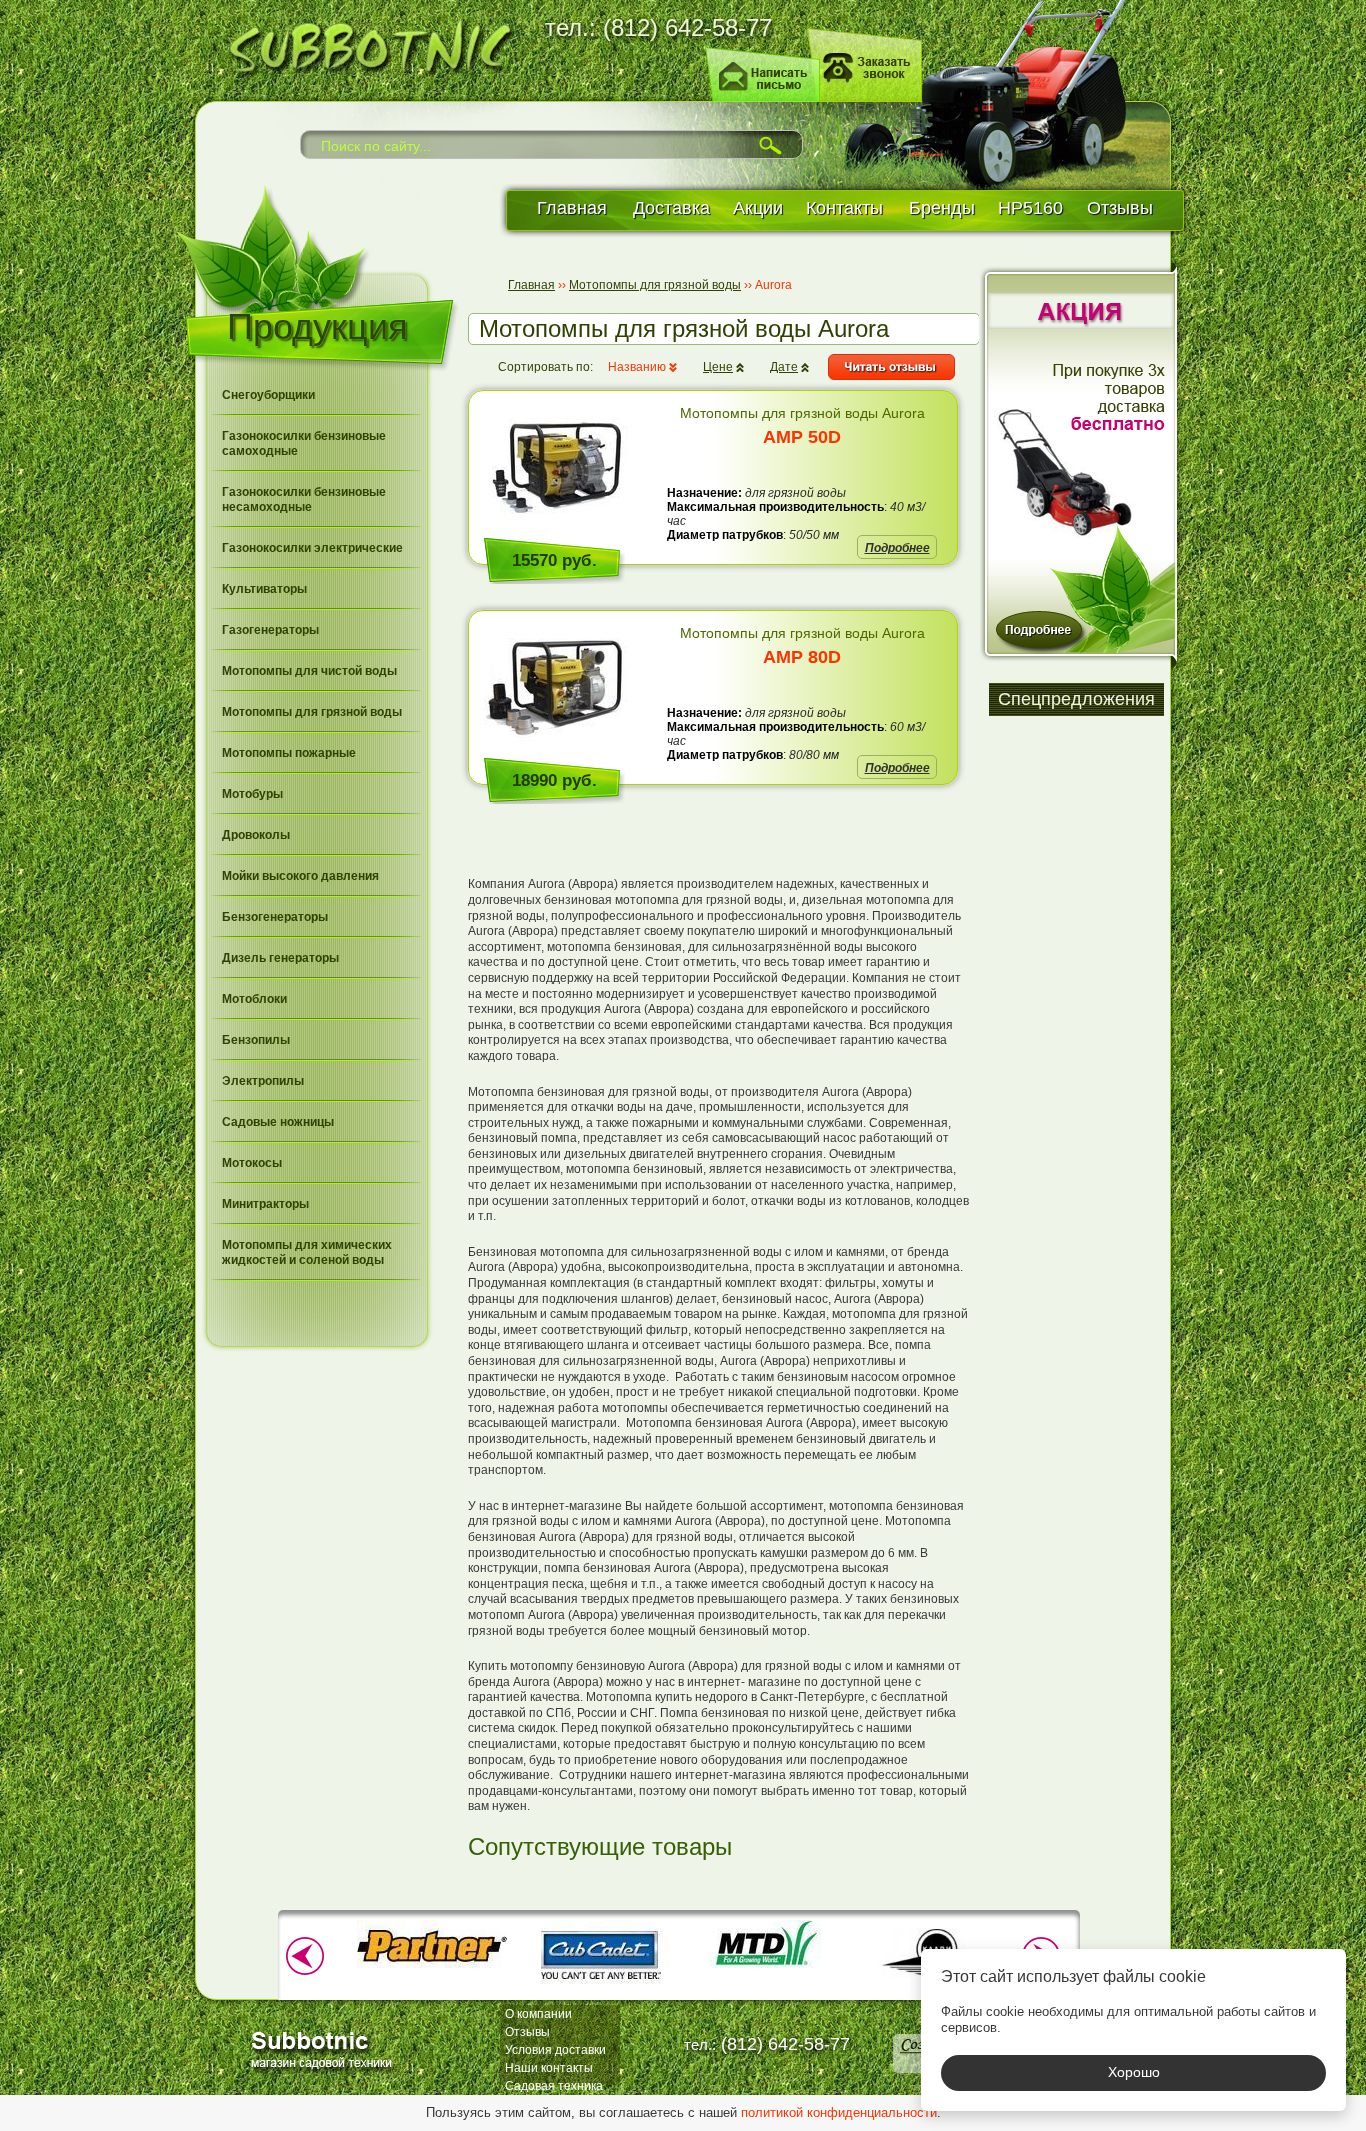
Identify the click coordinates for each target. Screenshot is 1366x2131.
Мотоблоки (254, 999)
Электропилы (263, 1081)
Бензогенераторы (275, 917)
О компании (538, 2014)
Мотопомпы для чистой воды (309, 671)
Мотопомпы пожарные (289, 753)
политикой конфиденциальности (839, 2112)
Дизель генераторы (280, 958)
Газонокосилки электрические (312, 548)
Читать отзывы (891, 367)
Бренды (942, 208)
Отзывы (1120, 208)
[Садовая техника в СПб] (363, 44)
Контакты (844, 208)
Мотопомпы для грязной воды (312, 712)
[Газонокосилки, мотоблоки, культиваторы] (325, 2048)
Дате (784, 367)
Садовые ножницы (278, 1122)
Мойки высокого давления (300, 876)
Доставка (671, 208)
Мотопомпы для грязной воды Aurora (802, 426)
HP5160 (1030, 208)
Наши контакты (549, 2068)
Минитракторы (265, 1204)
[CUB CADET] (600, 1986)
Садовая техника (554, 2086)
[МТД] (768, 1966)
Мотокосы (252, 1163)
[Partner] (432, 1966)
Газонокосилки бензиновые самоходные (304, 443)
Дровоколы (256, 835)
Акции (758, 208)
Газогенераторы (270, 630)
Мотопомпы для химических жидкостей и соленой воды (307, 1252)
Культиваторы (264, 589)
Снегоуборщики (268, 395)
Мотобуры (252, 794)
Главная (572, 208)
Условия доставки (555, 2050)
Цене (718, 367)
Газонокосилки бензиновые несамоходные (304, 499)
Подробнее (897, 548)
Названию (637, 367)
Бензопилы (256, 1040)
